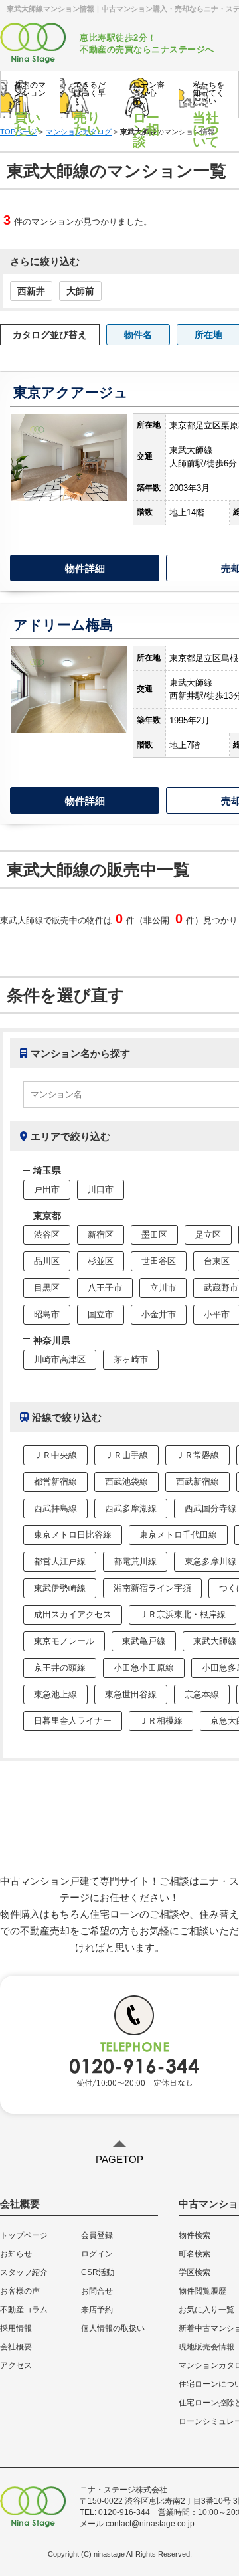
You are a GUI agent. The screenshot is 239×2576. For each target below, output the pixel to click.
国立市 (101, 1314)
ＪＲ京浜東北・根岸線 (183, 1614)
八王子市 (105, 1288)
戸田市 (47, 1189)
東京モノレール (64, 1641)
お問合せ (97, 2291)
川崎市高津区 (60, 1359)
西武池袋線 (126, 1482)
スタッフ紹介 (24, 2272)
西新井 (31, 291)
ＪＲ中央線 (55, 1455)
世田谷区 (159, 1261)
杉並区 (101, 1261)
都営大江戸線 (60, 1561)
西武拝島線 (55, 1508)
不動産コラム (24, 2310)
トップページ (24, 2235)
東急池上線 (55, 1694)
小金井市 (159, 1314)
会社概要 (16, 2347)
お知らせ (16, 2254)
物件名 (138, 335)
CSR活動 (98, 2272)
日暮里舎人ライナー (73, 1721)
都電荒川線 (135, 1561)
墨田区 (154, 1235)
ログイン (97, 2254)
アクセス (16, 2365)
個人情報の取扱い (113, 2328)
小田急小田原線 (144, 1668)
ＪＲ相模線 (161, 1721)
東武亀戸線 (144, 1641)
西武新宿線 (198, 1482)
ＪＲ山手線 (126, 1455)
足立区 (208, 1235)
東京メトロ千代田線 (178, 1535)
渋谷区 (47, 1235)
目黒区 (47, 1288)
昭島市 (47, 1314)
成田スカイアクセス (73, 1614)
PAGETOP (119, 2159)
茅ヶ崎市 (131, 1359)
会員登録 (97, 2235)
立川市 (163, 1288)
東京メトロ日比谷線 (73, 1535)
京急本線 (202, 1694)
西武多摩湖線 (131, 1508)
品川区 (47, 1261)
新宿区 (101, 1235)
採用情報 (16, 2328)
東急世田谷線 (131, 1694)
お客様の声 (20, 2291)
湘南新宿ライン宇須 (152, 1588)
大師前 (80, 291)
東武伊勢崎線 (60, 1588)
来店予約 (97, 2310)
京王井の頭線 (60, 1668)
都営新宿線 (55, 1482)
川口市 (101, 1189)
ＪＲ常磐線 (198, 1455)
